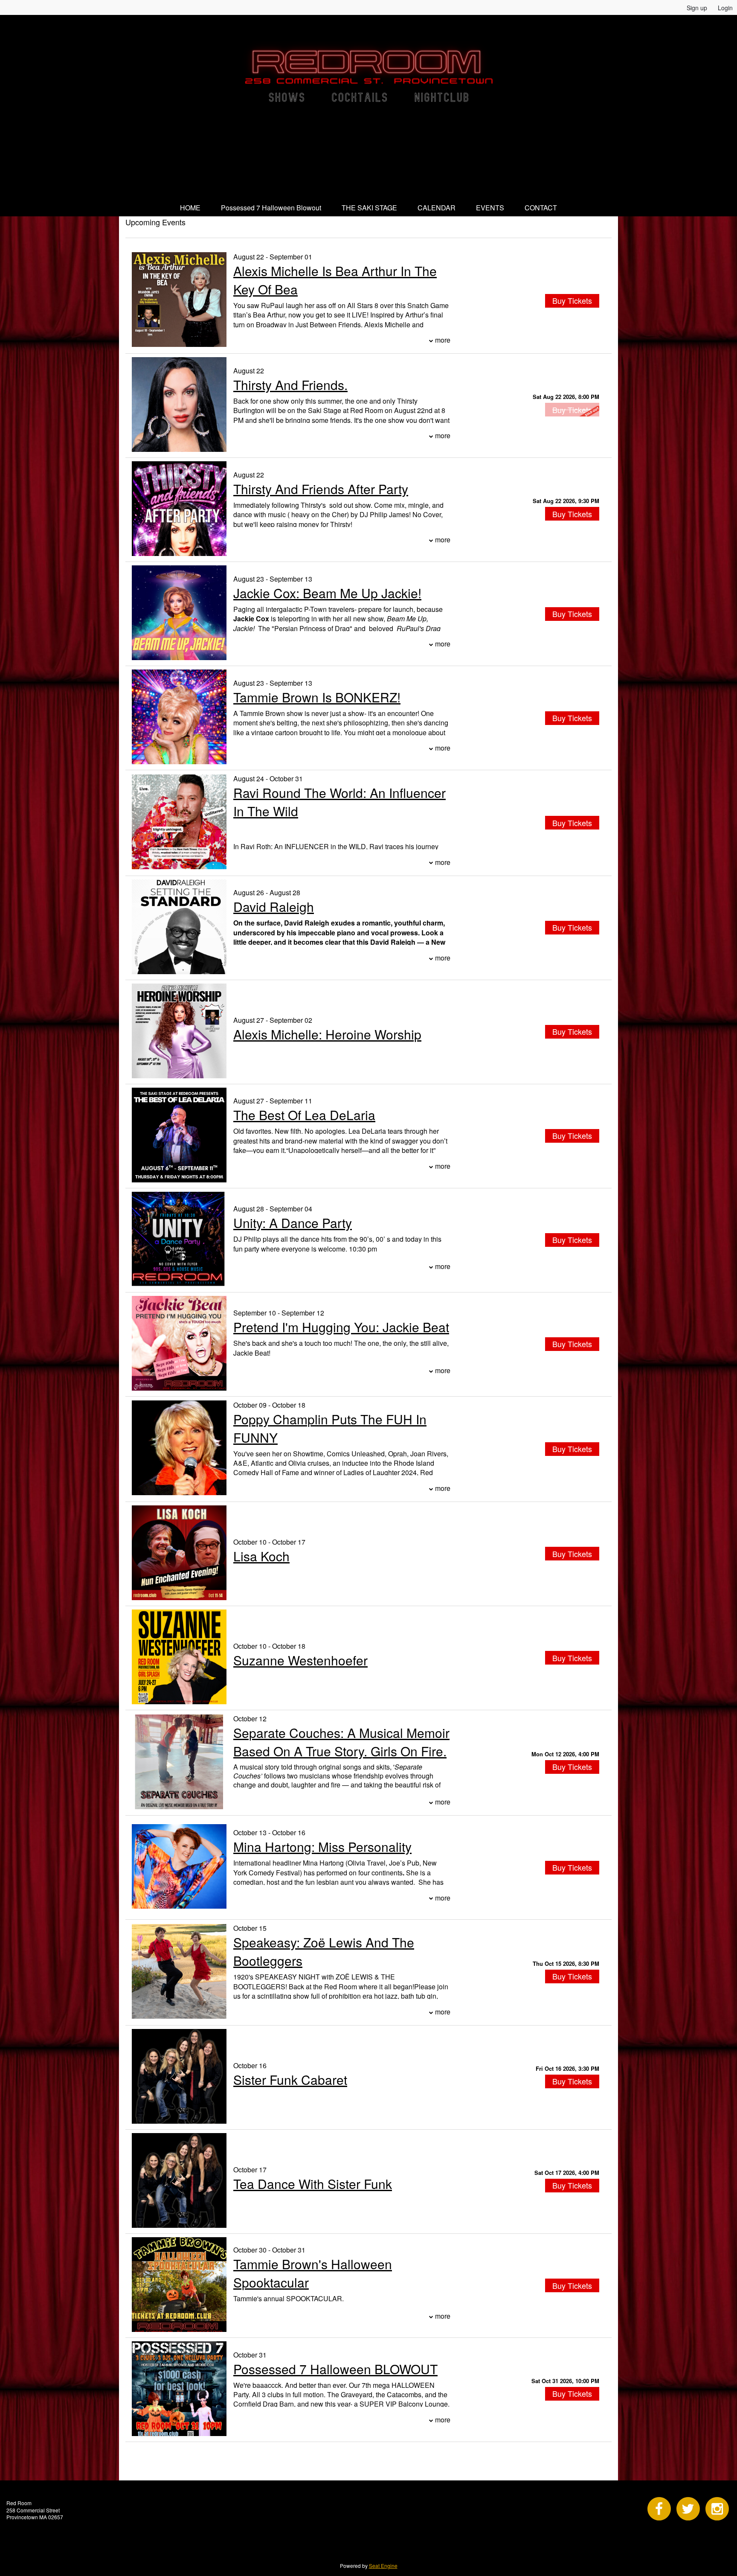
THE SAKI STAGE (369, 208)
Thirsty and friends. (290, 385)
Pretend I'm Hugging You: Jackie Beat (341, 1327)
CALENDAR (437, 208)
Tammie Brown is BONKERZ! (317, 697)
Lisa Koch (261, 1556)
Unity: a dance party (293, 1223)
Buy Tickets (572, 514)
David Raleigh (274, 907)
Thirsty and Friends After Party (321, 489)
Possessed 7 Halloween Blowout (271, 208)
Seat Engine (383, 2566)
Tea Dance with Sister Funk (313, 2184)
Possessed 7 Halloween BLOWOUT (335, 2369)
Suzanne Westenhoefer (300, 1660)
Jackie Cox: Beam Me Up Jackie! (327, 593)
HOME (190, 208)
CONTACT (541, 208)
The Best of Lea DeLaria (304, 1115)
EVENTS (490, 208)
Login (725, 8)
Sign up (697, 8)
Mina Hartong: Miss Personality (322, 1847)
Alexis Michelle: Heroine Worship (327, 1034)
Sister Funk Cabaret (290, 2080)
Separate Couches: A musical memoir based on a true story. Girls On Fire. (341, 1742)
